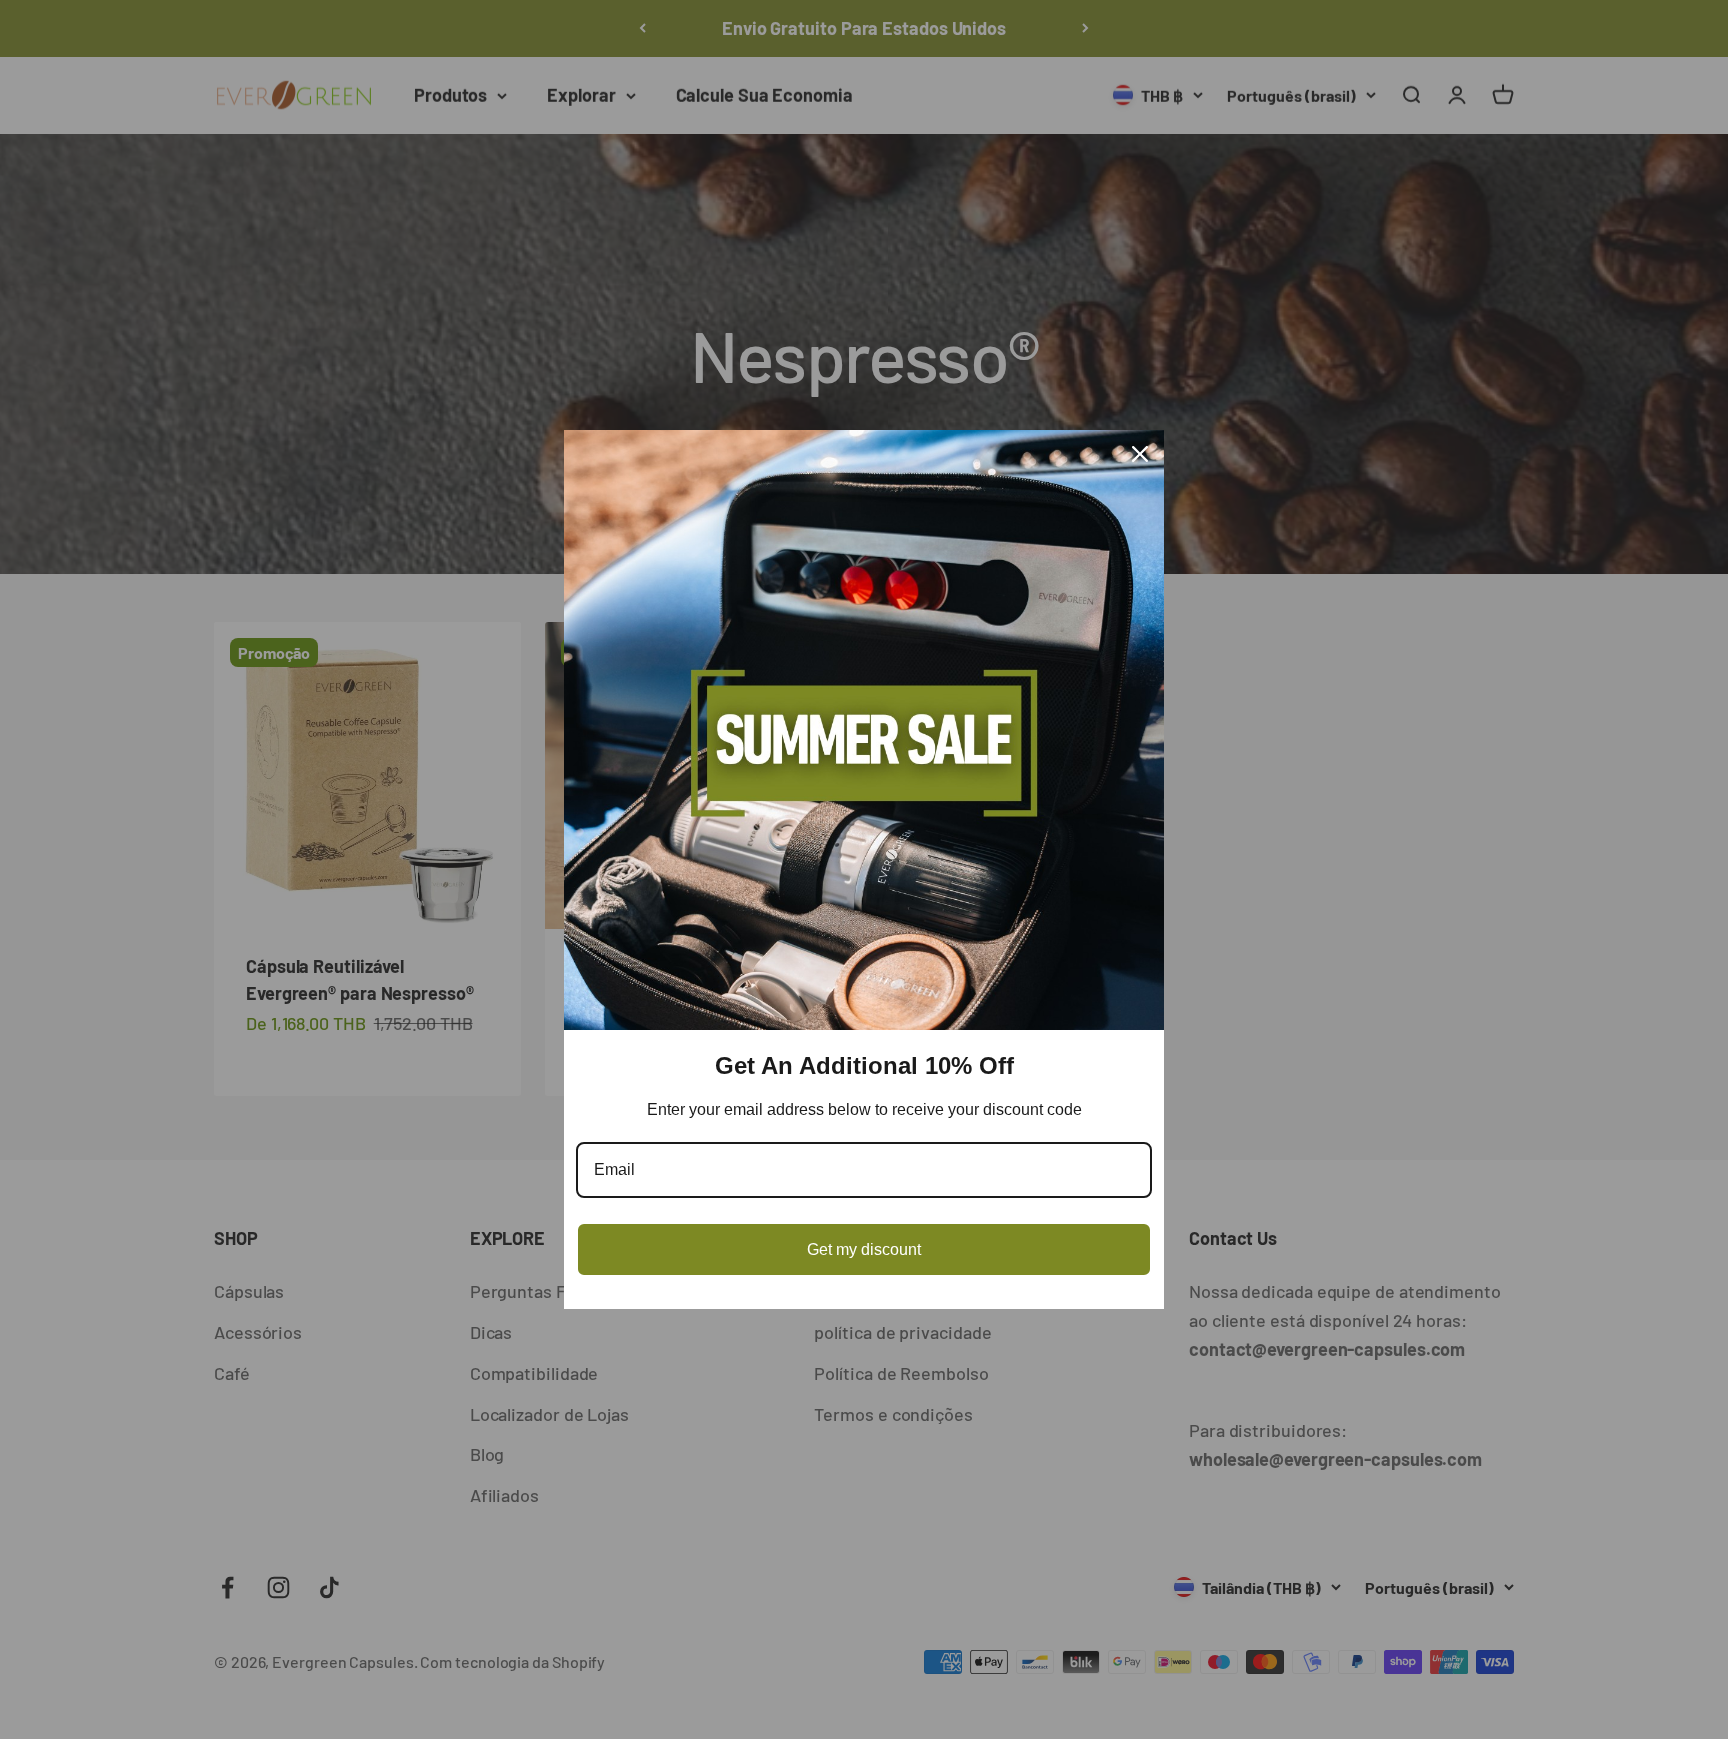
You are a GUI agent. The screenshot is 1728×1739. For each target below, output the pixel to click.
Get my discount (864, 1249)
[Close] (1140, 454)
